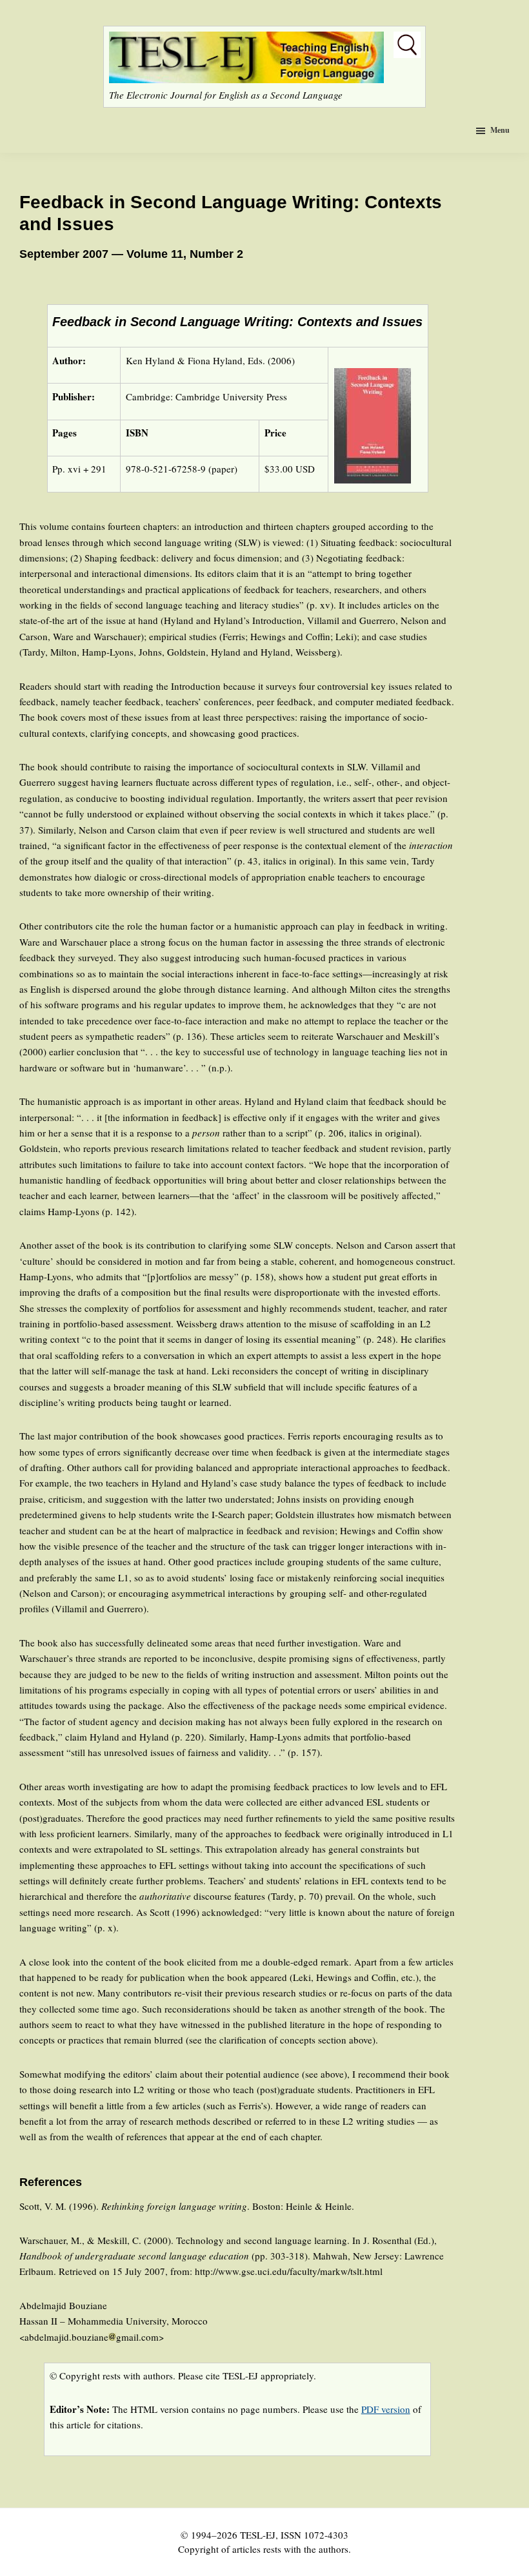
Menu (500, 130)
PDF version (386, 2409)
